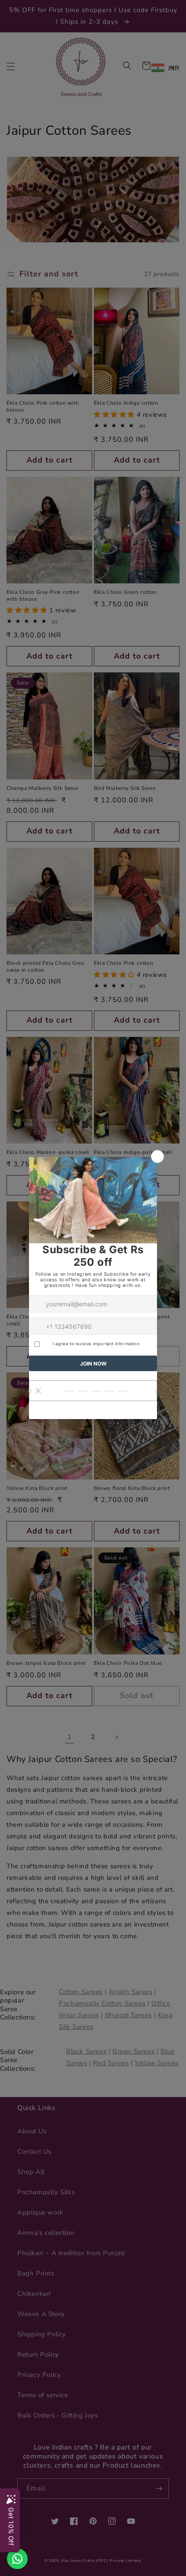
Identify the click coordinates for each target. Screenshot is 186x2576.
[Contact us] (17, 2559)
